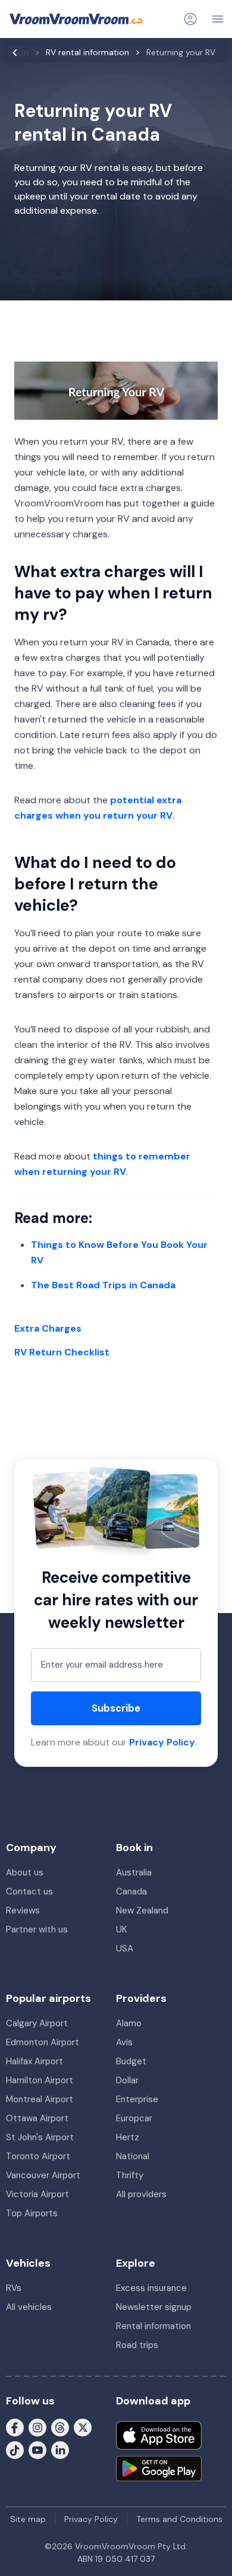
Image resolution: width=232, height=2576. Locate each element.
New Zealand (142, 1910)
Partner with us (37, 1929)
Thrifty (130, 2175)
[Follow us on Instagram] (37, 2427)
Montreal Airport (40, 2099)
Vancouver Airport (43, 2175)
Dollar (127, 2080)
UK (121, 1929)
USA (125, 1948)
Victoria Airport (37, 2194)
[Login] (190, 19)
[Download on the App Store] (159, 2435)
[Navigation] (218, 19)
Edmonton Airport (43, 2042)
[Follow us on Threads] (60, 2427)
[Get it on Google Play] (159, 2469)
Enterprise (137, 2099)
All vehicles (29, 2307)
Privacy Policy (162, 1742)
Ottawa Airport (37, 2118)
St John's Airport (40, 2137)
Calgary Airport (37, 2023)
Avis (124, 2042)
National (133, 2156)
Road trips (137, 2345)
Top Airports (32, 2213)
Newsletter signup (154, 2307)
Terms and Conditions (179, 2519)
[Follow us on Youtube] (37, 2450)
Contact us (29, 1891)
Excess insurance (151, 2288)
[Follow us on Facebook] (15, 2427)
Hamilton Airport (40, 2080)
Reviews (23, 1910)
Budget (131, 2061)
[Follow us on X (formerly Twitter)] (83, 2427)
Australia (134, 1872)
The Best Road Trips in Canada (103, 1285)
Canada (131, 1891)
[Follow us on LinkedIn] (60, 2450)
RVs (14, 2288)
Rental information (153, 2326)
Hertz (128, 2137)
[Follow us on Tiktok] (15, 2450)
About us (25, 1872)
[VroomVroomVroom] (76, 19)
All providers (141, 2194)
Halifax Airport (35, 2061)
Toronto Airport (38, 2156)
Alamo (129, 2023)
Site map (28, 2519)
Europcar (134, 2118)
